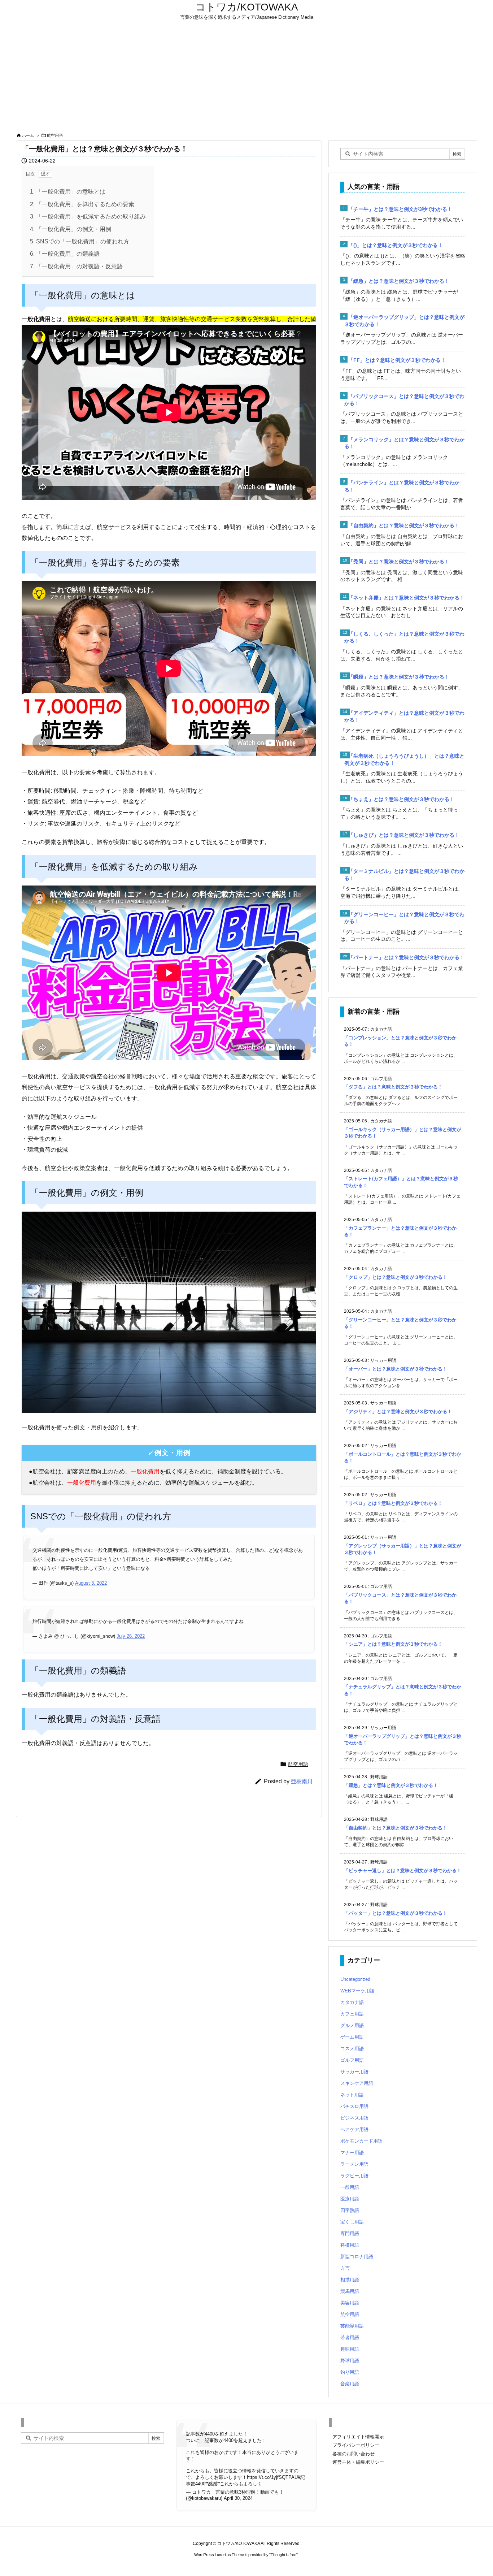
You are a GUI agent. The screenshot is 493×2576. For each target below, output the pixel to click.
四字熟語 (350, 2210)
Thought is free (283, 2555)
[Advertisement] (247, 77)
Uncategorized (355, 1979)
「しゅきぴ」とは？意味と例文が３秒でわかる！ (404, 835)
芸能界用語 (352, 2326)
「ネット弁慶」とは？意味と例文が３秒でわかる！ (406, 598)
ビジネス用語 (354, 2118)
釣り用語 (350, 2372)
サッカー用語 (354, 2072)
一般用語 (350, 2187)
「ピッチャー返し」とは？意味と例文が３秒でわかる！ (403, 1871)
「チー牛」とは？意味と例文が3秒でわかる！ (400, 209)
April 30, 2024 (238, 2498)
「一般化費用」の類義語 (65, 254)
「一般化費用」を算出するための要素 (82, 204)
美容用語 (350, 2303)
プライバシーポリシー (356, 2445)
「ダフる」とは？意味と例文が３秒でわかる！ (393, 1087)
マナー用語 (352, 2153)
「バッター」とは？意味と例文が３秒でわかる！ (396, 1913)
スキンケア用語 (357, 2083)
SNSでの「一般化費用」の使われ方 (80, 241)
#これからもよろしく (240, 2484)
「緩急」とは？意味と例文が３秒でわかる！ (399, 281)
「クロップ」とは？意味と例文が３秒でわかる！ (396, 1277)
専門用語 (350, 2233)
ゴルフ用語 (352, 2060)
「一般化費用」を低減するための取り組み (88, 217)
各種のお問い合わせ (354, 2454)
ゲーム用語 (352, 2037)
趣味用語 (350, 2349)
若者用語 (350, 2337)
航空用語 (55, 135)
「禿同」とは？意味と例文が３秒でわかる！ (399, 562)
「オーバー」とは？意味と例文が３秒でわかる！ (396, 1369)
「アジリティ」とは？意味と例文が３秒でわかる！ (398, 1412)
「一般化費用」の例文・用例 (71, 229)
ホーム (28, 135)
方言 (345, 2268)
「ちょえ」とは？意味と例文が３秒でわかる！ (401, 799)
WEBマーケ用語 (357, 1991)
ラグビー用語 (354, 2176)
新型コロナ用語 (357, 2257)
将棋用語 (350, 2245)
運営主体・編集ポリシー (358, 2462)
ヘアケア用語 (354, 2129)
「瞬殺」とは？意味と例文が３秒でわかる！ (399, 677)
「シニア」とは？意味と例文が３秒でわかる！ (393, 1644)
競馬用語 (350, 2291)
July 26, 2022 (131, 1636)
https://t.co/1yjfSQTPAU (272, 2477)
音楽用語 (350, 2384)
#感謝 (211, 2484)
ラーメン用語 (354, 2164)
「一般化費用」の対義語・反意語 (76, 266)
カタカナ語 (352, 2002)
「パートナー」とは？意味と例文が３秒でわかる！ (406, 957)
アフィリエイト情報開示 (358, 2437)
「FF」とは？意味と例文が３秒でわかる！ (397, 360)
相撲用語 (350, 2280)
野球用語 (350, 2361)
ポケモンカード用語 (361, 2141)
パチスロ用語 (354, 2106)
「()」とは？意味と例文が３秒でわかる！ (396, 245)
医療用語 (350, 2199)
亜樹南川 (302, 1781)
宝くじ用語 (352, 2222)
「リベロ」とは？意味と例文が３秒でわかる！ (393, 1503)
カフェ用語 (352, 2014)
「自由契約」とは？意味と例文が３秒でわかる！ (404, 525)
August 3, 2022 (91, 1583)
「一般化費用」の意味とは (68, 192)
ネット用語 (352, 2095)
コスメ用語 (352, 2049)
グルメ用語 (352, 2025)
